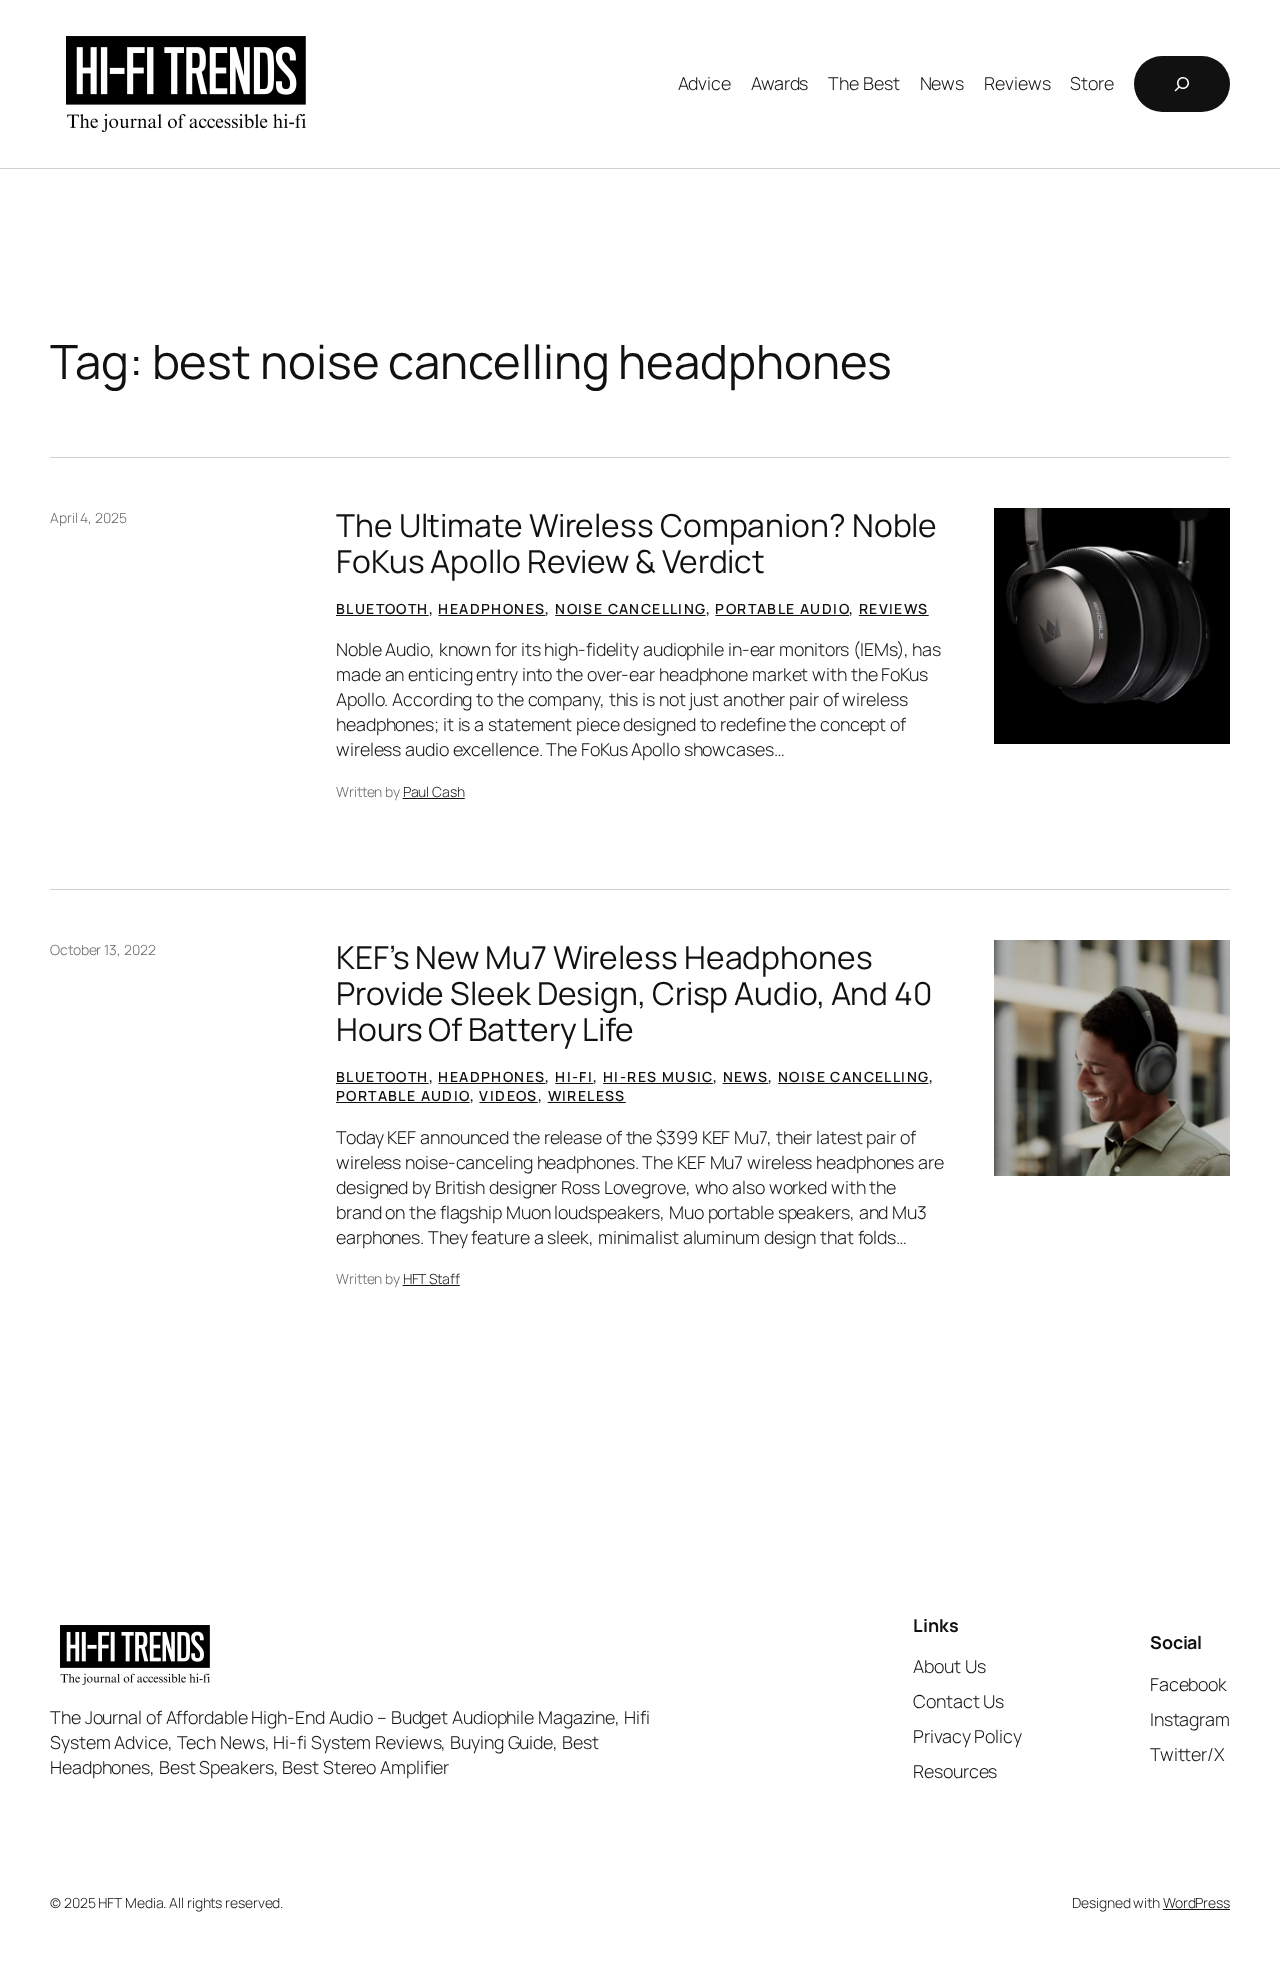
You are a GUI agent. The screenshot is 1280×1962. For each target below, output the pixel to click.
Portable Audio (782, 608)
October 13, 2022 (102, 949)
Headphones (491, 608)
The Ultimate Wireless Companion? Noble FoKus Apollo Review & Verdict (636, 543)
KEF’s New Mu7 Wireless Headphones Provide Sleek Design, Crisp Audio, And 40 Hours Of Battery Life (634, 993)
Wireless (587, 1095)
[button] (1112, 626)
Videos (508, 1095)
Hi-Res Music (658, 1076)
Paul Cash (434, 791)
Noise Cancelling (630, 608)
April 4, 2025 (88, 517)
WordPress (1196, 1902)
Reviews (894, 608)
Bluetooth (382, 608)
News (746, 1076)
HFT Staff (431, 1278)
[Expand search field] (1182, 84)
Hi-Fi (574, 1076)
